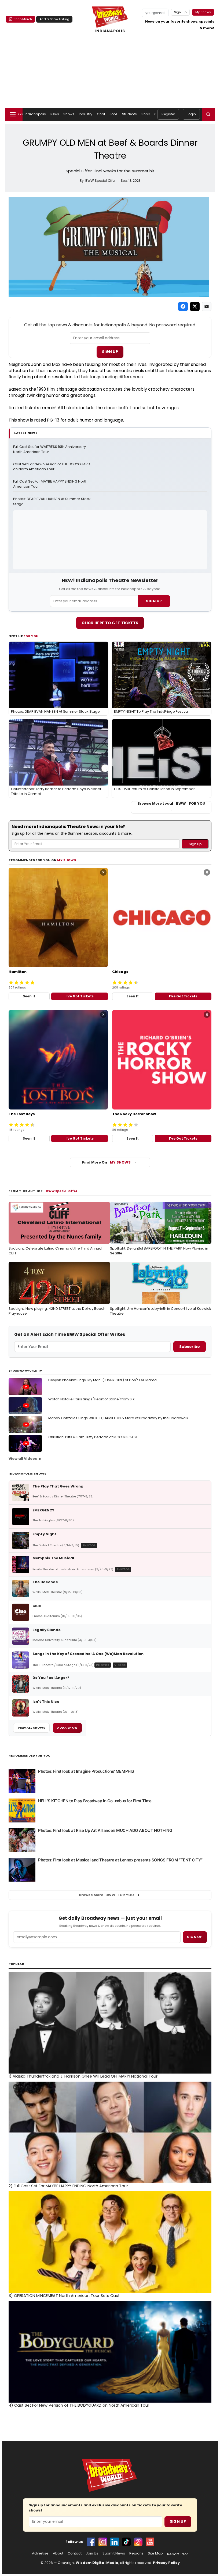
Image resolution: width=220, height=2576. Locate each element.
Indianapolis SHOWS (27, 1473)
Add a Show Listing (54, 19)
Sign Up (110, 352)
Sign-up (180, 12)
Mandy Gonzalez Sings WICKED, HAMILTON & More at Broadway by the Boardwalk (118, 1418)
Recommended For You (30, 1756)
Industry (86, 114)
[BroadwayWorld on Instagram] (103, 2542)
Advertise (40, 2553)
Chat (101, 114)
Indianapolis (35, 114)
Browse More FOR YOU (106, 1895)
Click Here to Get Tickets (110, 623)
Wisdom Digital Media (97, 2563)
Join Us (92, 2553)
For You (31, 636)
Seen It (29, 996)
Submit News (114, 2553)
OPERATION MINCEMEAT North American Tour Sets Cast (64, 2296)
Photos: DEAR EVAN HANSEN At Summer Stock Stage (52, 502)
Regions (136, 2553)
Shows (69, 114)
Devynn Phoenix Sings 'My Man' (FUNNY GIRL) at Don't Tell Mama (102, 1380)
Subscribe (190, 1347)
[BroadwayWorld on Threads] (138, 2542)
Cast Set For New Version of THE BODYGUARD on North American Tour (52, 467)
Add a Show (67, 1728)
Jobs (113, 114)
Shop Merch (23, 19)
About (58, 2553)
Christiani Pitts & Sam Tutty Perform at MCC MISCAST (93, 1437)
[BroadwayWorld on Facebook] (91, 2542)
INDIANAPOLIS (110, 31)
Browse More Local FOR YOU (171, 804)
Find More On (106, 1162)
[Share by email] (207, 306)
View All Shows (31, 1728)
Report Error (178, 2554)
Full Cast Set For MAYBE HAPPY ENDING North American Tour (51, 484)
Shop (146, 114)
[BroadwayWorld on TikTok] (126, 2542)
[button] (208, 114)
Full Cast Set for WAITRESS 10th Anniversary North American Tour (50, 449)
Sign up (195, 1937)
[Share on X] (195, 306)
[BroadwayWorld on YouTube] (150, 2542)
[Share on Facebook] (183, 306)
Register (168, 114)
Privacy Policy (166, 2563)
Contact (75, 2553)
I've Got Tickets (80, 996)
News (55, 114)
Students (130, 114)
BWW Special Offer (62, 1191)
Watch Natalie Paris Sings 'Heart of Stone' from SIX (91, 1399)
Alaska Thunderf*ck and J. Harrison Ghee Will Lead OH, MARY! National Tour (83, 2076)
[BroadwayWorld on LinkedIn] (115, 2542)
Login (191, 114)
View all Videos (23, 1459)
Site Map (155, 2553)
